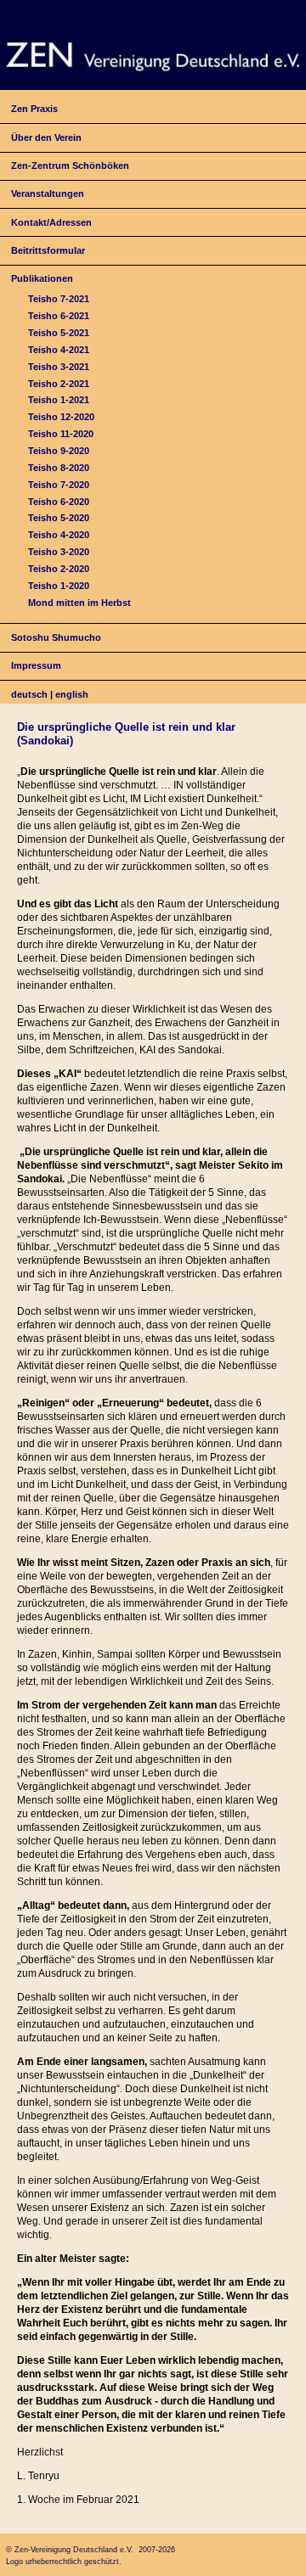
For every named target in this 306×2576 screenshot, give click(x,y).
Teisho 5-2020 (59, 518)
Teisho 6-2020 (59, 502)
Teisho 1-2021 (59, 400)
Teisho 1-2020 (59, 586)
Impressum (36, 665)
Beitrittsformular (48, 250)
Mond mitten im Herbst (79, 603)
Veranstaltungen (48, 194)
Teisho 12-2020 (61, 417)
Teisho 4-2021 (59, 350)
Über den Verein (46, 137)
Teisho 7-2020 (59, 485)
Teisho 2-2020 (59, 569)
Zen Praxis (34, 109)
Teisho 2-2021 (59, 384)
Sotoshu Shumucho (56, 637)
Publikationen (42, 278)
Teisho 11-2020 (61, 434)
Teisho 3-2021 (59, 367)
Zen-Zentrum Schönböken (70, 166)
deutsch (29, 694)
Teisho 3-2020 (59, 552)
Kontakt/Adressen (51, 222)
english (72, 694)
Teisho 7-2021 (59, 299)
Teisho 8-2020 (59, 468)
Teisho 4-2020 (59, 535)
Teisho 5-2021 (59, 333)
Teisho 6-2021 (59, 316)
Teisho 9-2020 (59, 451)
